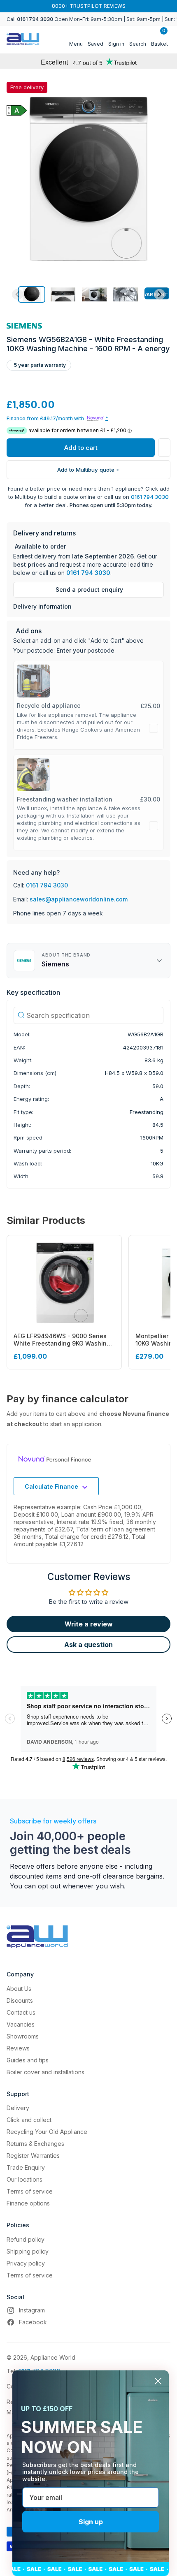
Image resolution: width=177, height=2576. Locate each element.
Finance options (28, 2203)
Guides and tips (28, 2060)
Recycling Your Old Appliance (47, 2132)
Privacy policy (26, 2263)
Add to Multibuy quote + (88, 470)
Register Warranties (33, 2156)
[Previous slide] (17, 294)
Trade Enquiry (26, 2167)
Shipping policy (28, 2251)
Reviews (18, 2048)
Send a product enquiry (89, 590)
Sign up (91, 2522)
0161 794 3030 (150, 497)
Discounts (20, 2000)
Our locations (24, 2179)
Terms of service (30, 2191)
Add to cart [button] (81, 448)
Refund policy (26, 2239)
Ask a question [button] (88, 1645)
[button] (32, 294)
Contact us (21, 2012)
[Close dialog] (158, 2381)
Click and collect (29, 2120)
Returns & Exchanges (35, 2144)
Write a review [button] (89, 1624)
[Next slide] (160, 294)
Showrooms (23, 2036)
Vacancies (21, 2024)
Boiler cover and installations (45, 2072)
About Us (19, 1989)
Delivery (18, 2108)
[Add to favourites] (164, 448)
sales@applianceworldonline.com (79, 899)
